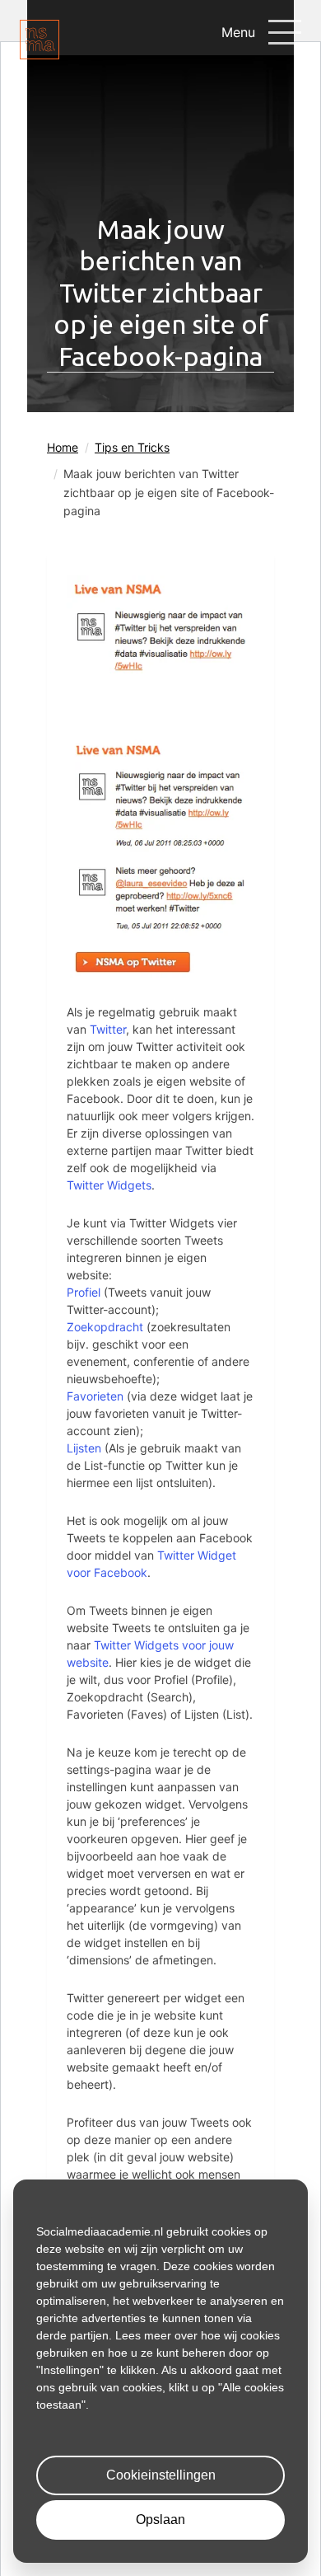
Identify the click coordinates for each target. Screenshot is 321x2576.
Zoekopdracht (105, 1327)
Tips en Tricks (132, 447)
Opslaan (160, 2520)
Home (63, 447)
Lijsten (84, 1448)
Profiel (84, 1292)
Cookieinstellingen (161, 2475)
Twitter (108, 1029)
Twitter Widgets (109, 1185)
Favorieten (95, 1396)
